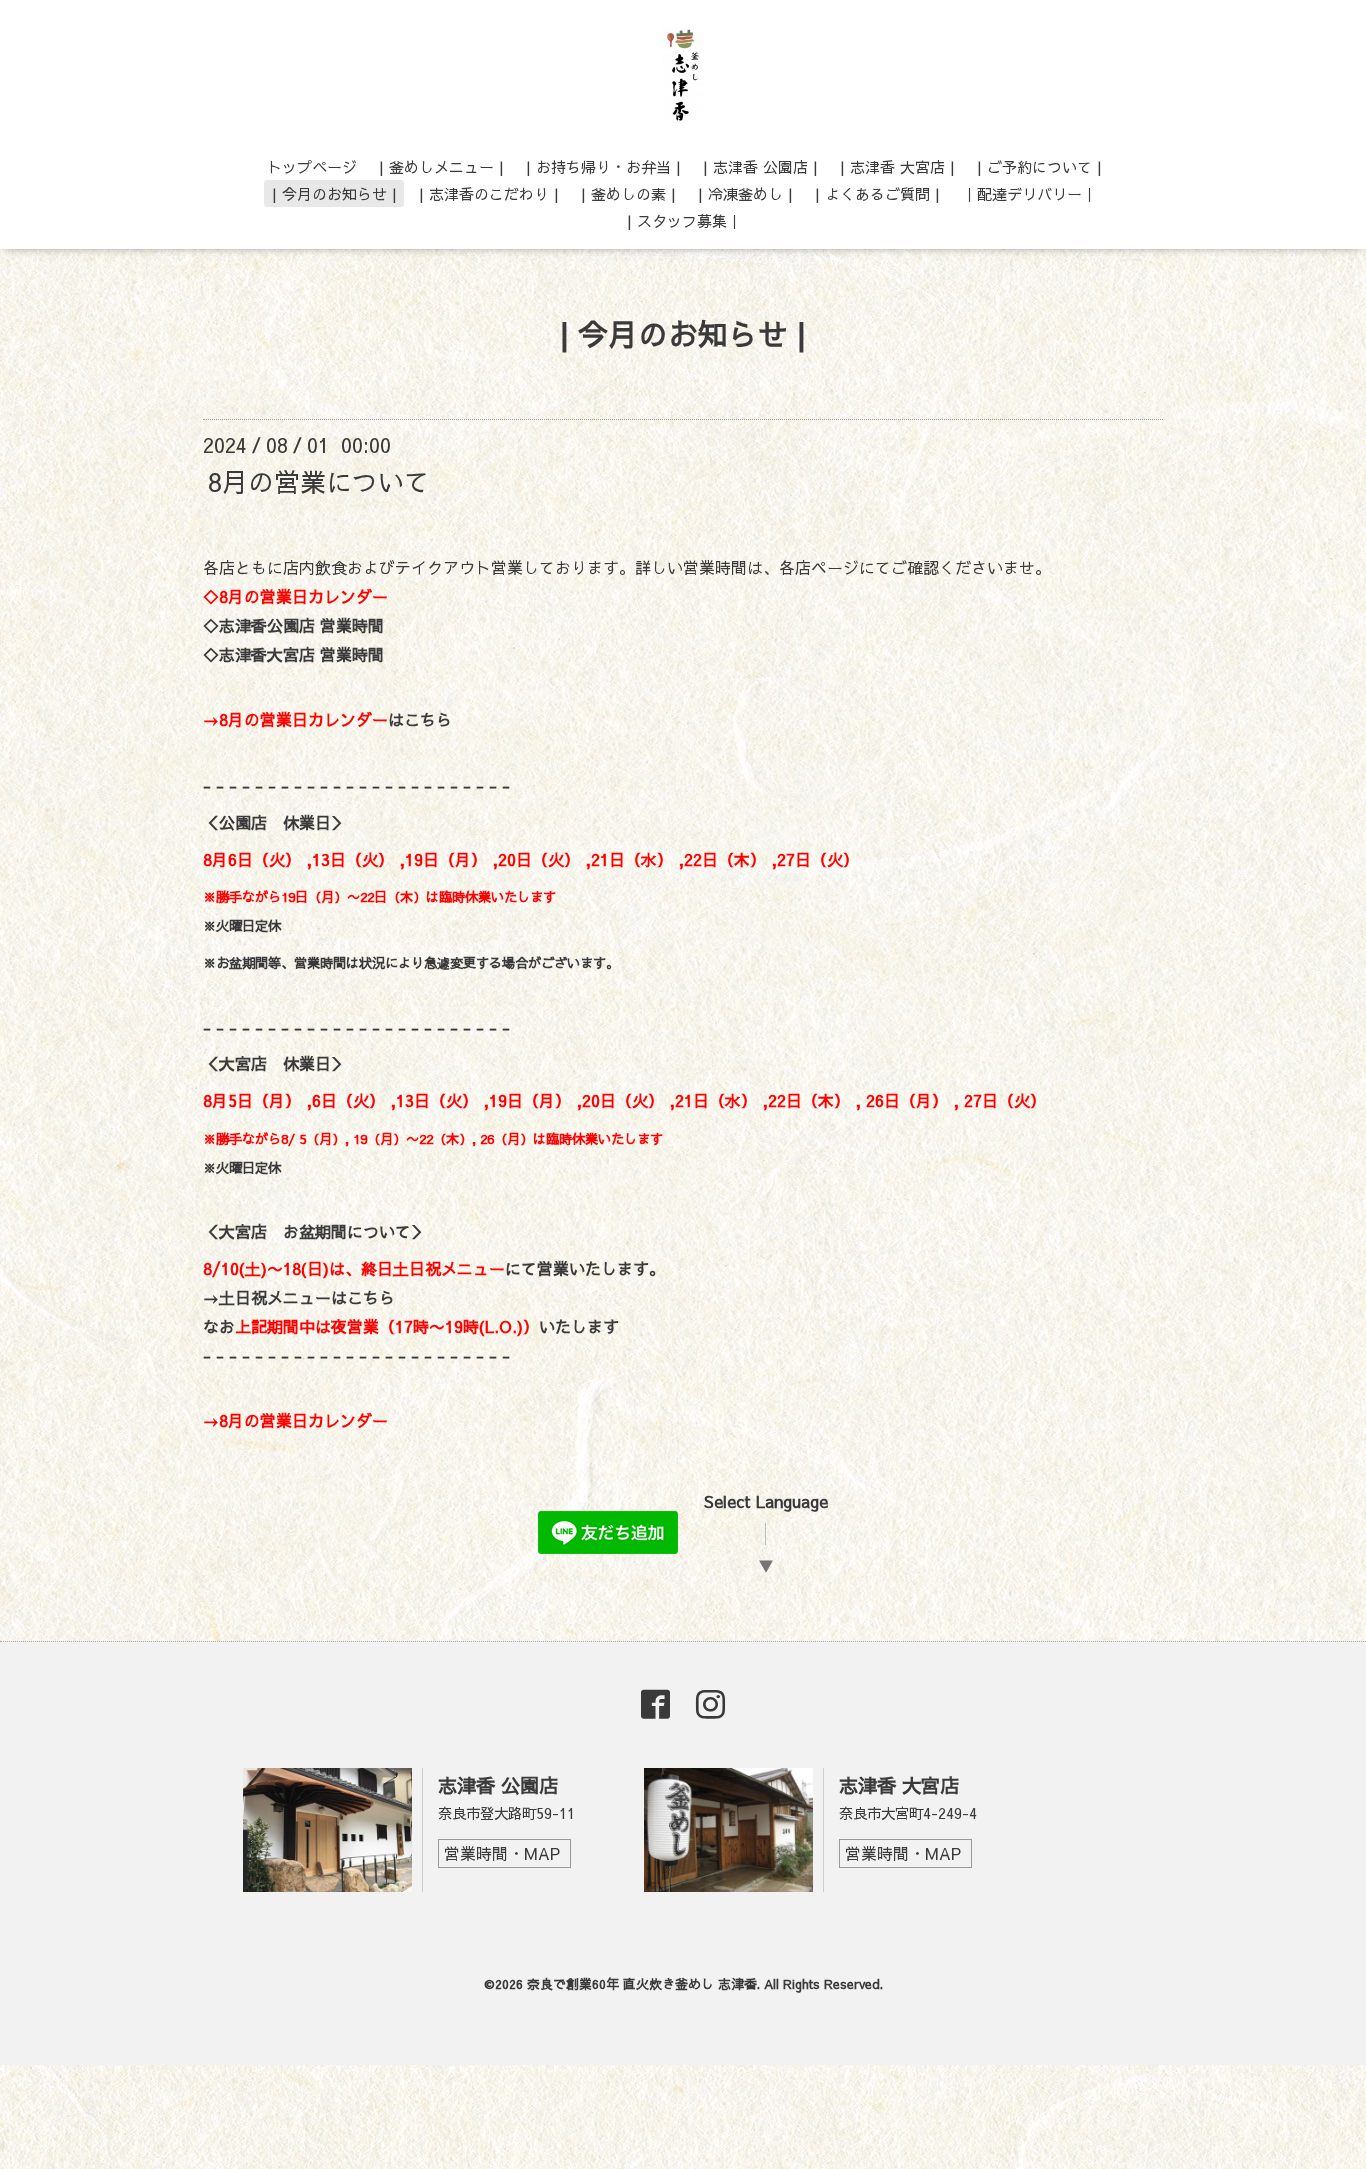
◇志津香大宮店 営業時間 (293, 654)
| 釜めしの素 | (628, 193)
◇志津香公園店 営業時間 (293, 625)
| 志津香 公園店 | (760, 166)
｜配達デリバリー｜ (1029, 193)
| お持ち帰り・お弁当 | (603, 166)
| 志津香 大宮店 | (897, 166)
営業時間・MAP (502, 1853)
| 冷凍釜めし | (745, 193)
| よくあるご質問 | (877, 193)
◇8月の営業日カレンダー (295, 596)
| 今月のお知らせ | (334, 193)
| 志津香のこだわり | (489, 193)
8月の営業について (319, 480)
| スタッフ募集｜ (684, 220)
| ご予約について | (1039, 166)
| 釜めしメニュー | (441, 166)
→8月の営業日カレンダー (295, 719)
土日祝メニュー (449, 1268)
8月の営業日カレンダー (303, 1420)
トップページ (312, 166)
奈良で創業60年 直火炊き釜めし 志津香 (642, 1983)
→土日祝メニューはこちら (299, 1297)
